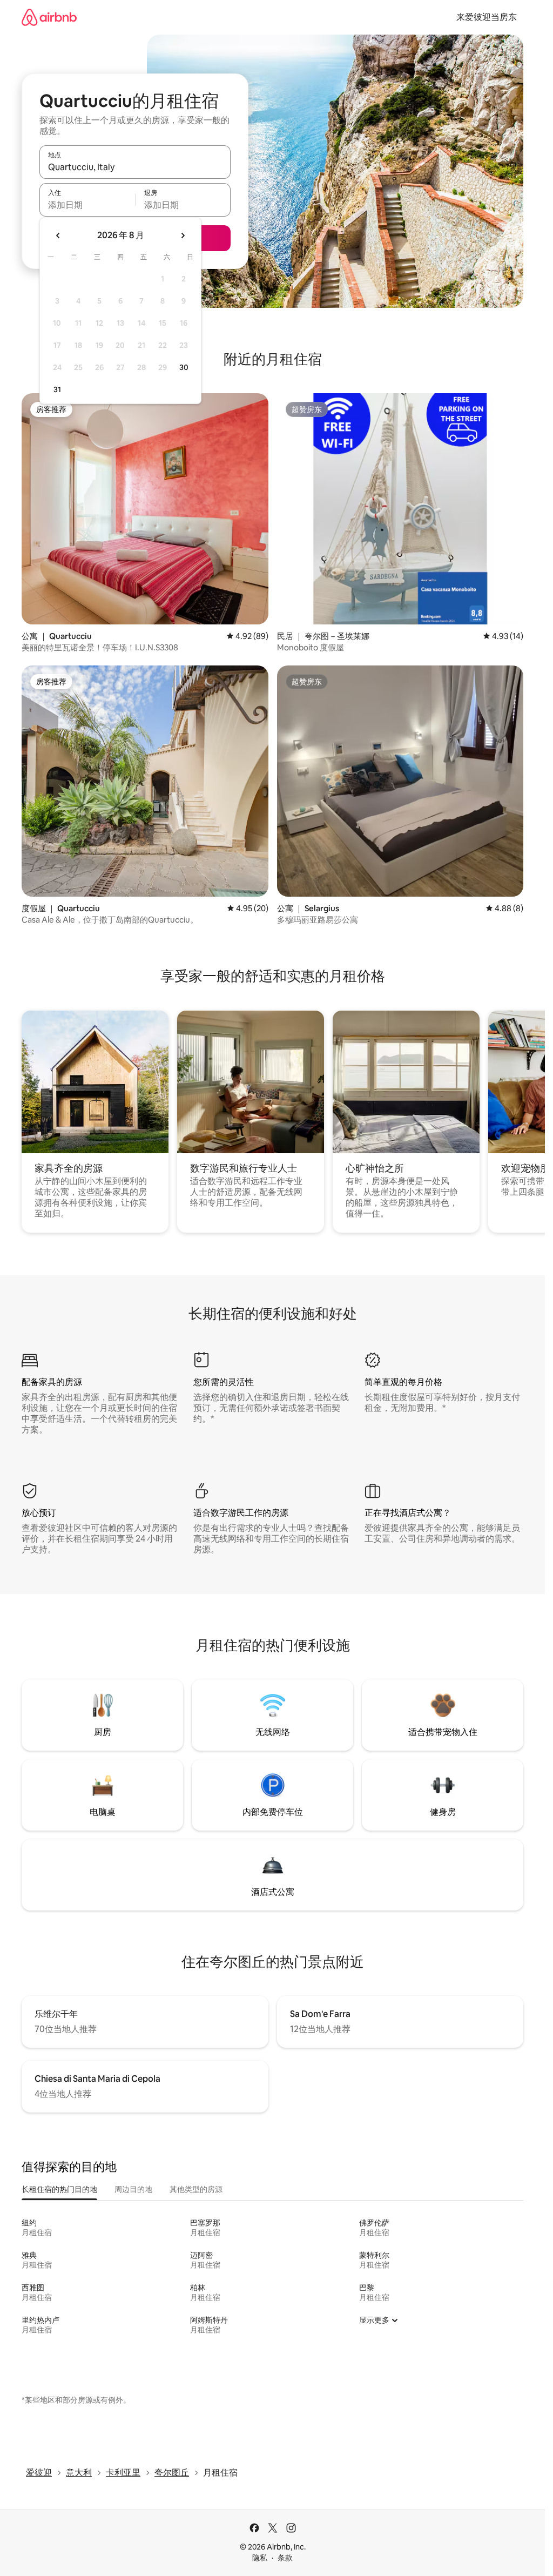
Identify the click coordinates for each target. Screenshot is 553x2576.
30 (184, 367)
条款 (285, 2558)
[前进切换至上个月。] (58, 236)
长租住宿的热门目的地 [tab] (59, 2189)
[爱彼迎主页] (49, 17)
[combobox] (135, 167)
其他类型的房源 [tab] (196, 2189)
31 (57, 389)
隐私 (260, 2558)
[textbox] (87, 205)
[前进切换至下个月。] (183, 236)
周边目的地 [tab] (133, 2189)
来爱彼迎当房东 (487, 17)
